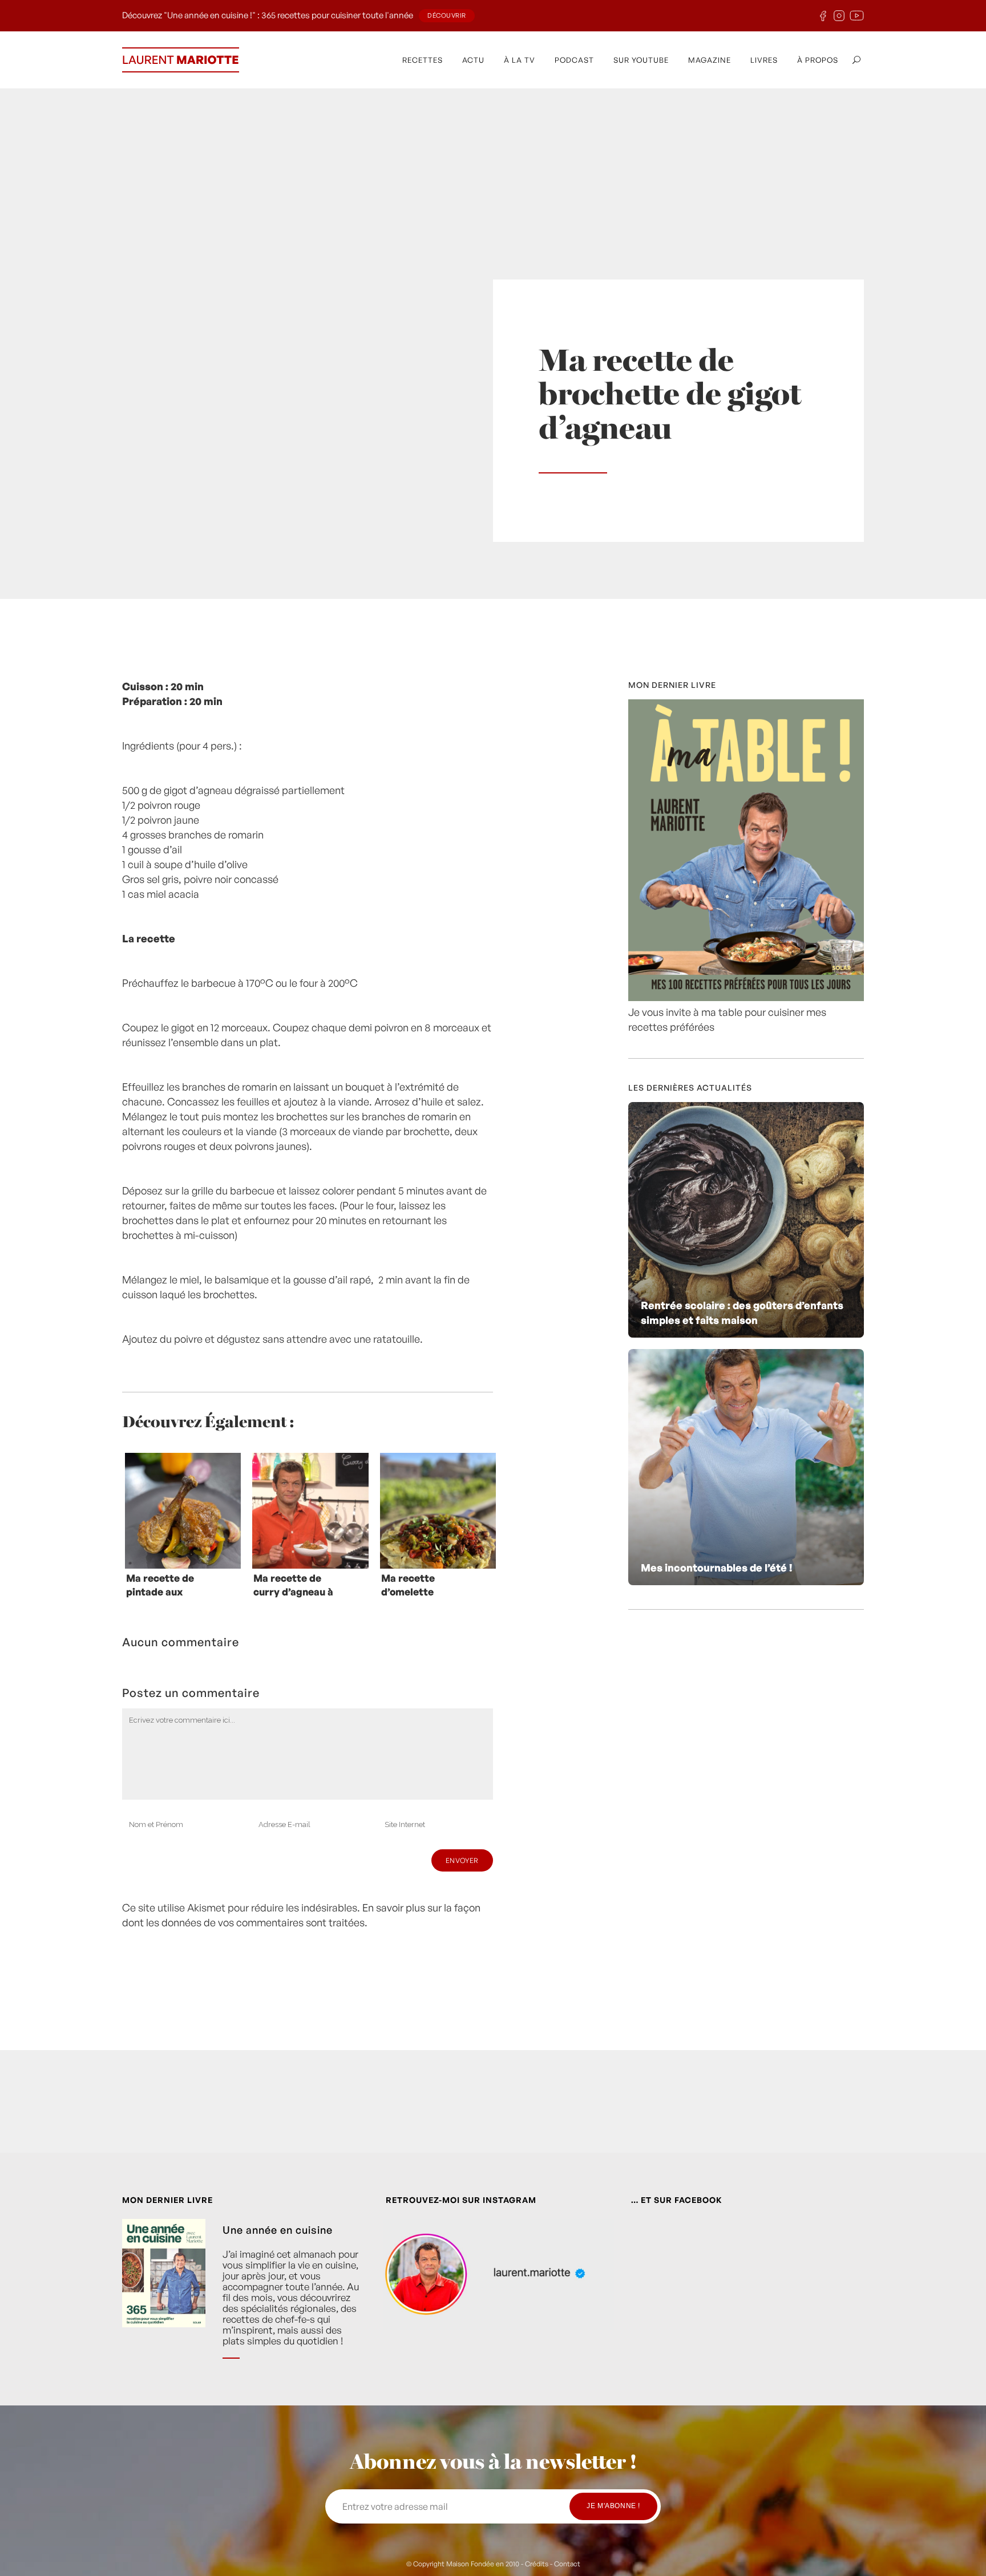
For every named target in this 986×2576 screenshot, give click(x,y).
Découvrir (447, 15)
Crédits (537, 2564)
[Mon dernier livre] (746, 997)
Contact (567, 2564)
